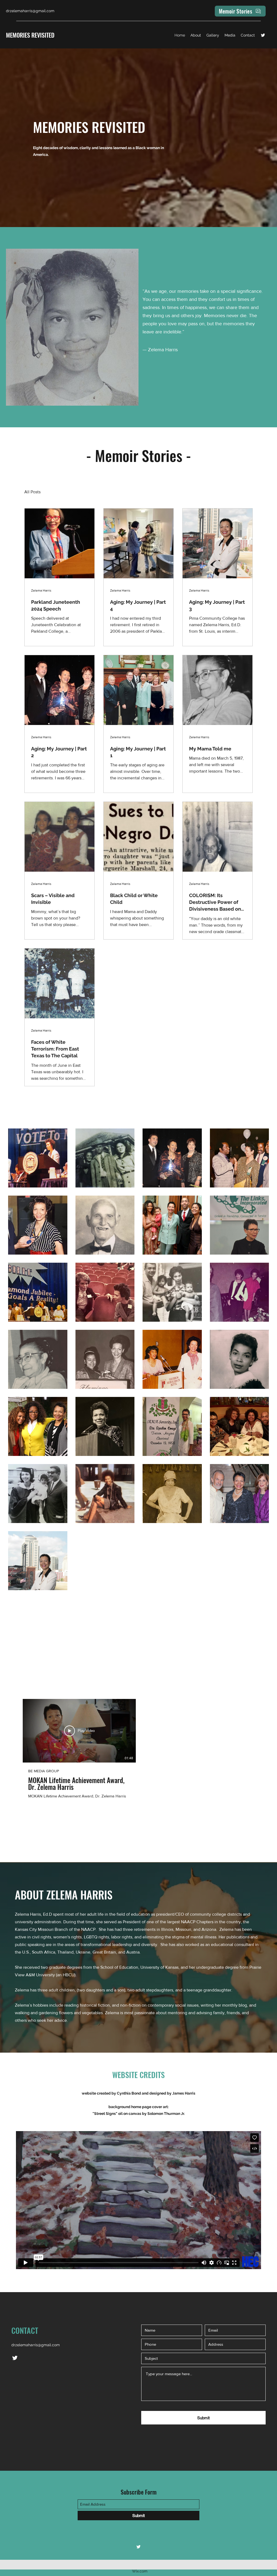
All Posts (32, 492)
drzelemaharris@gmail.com (36, 2345)
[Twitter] (263, 35)
